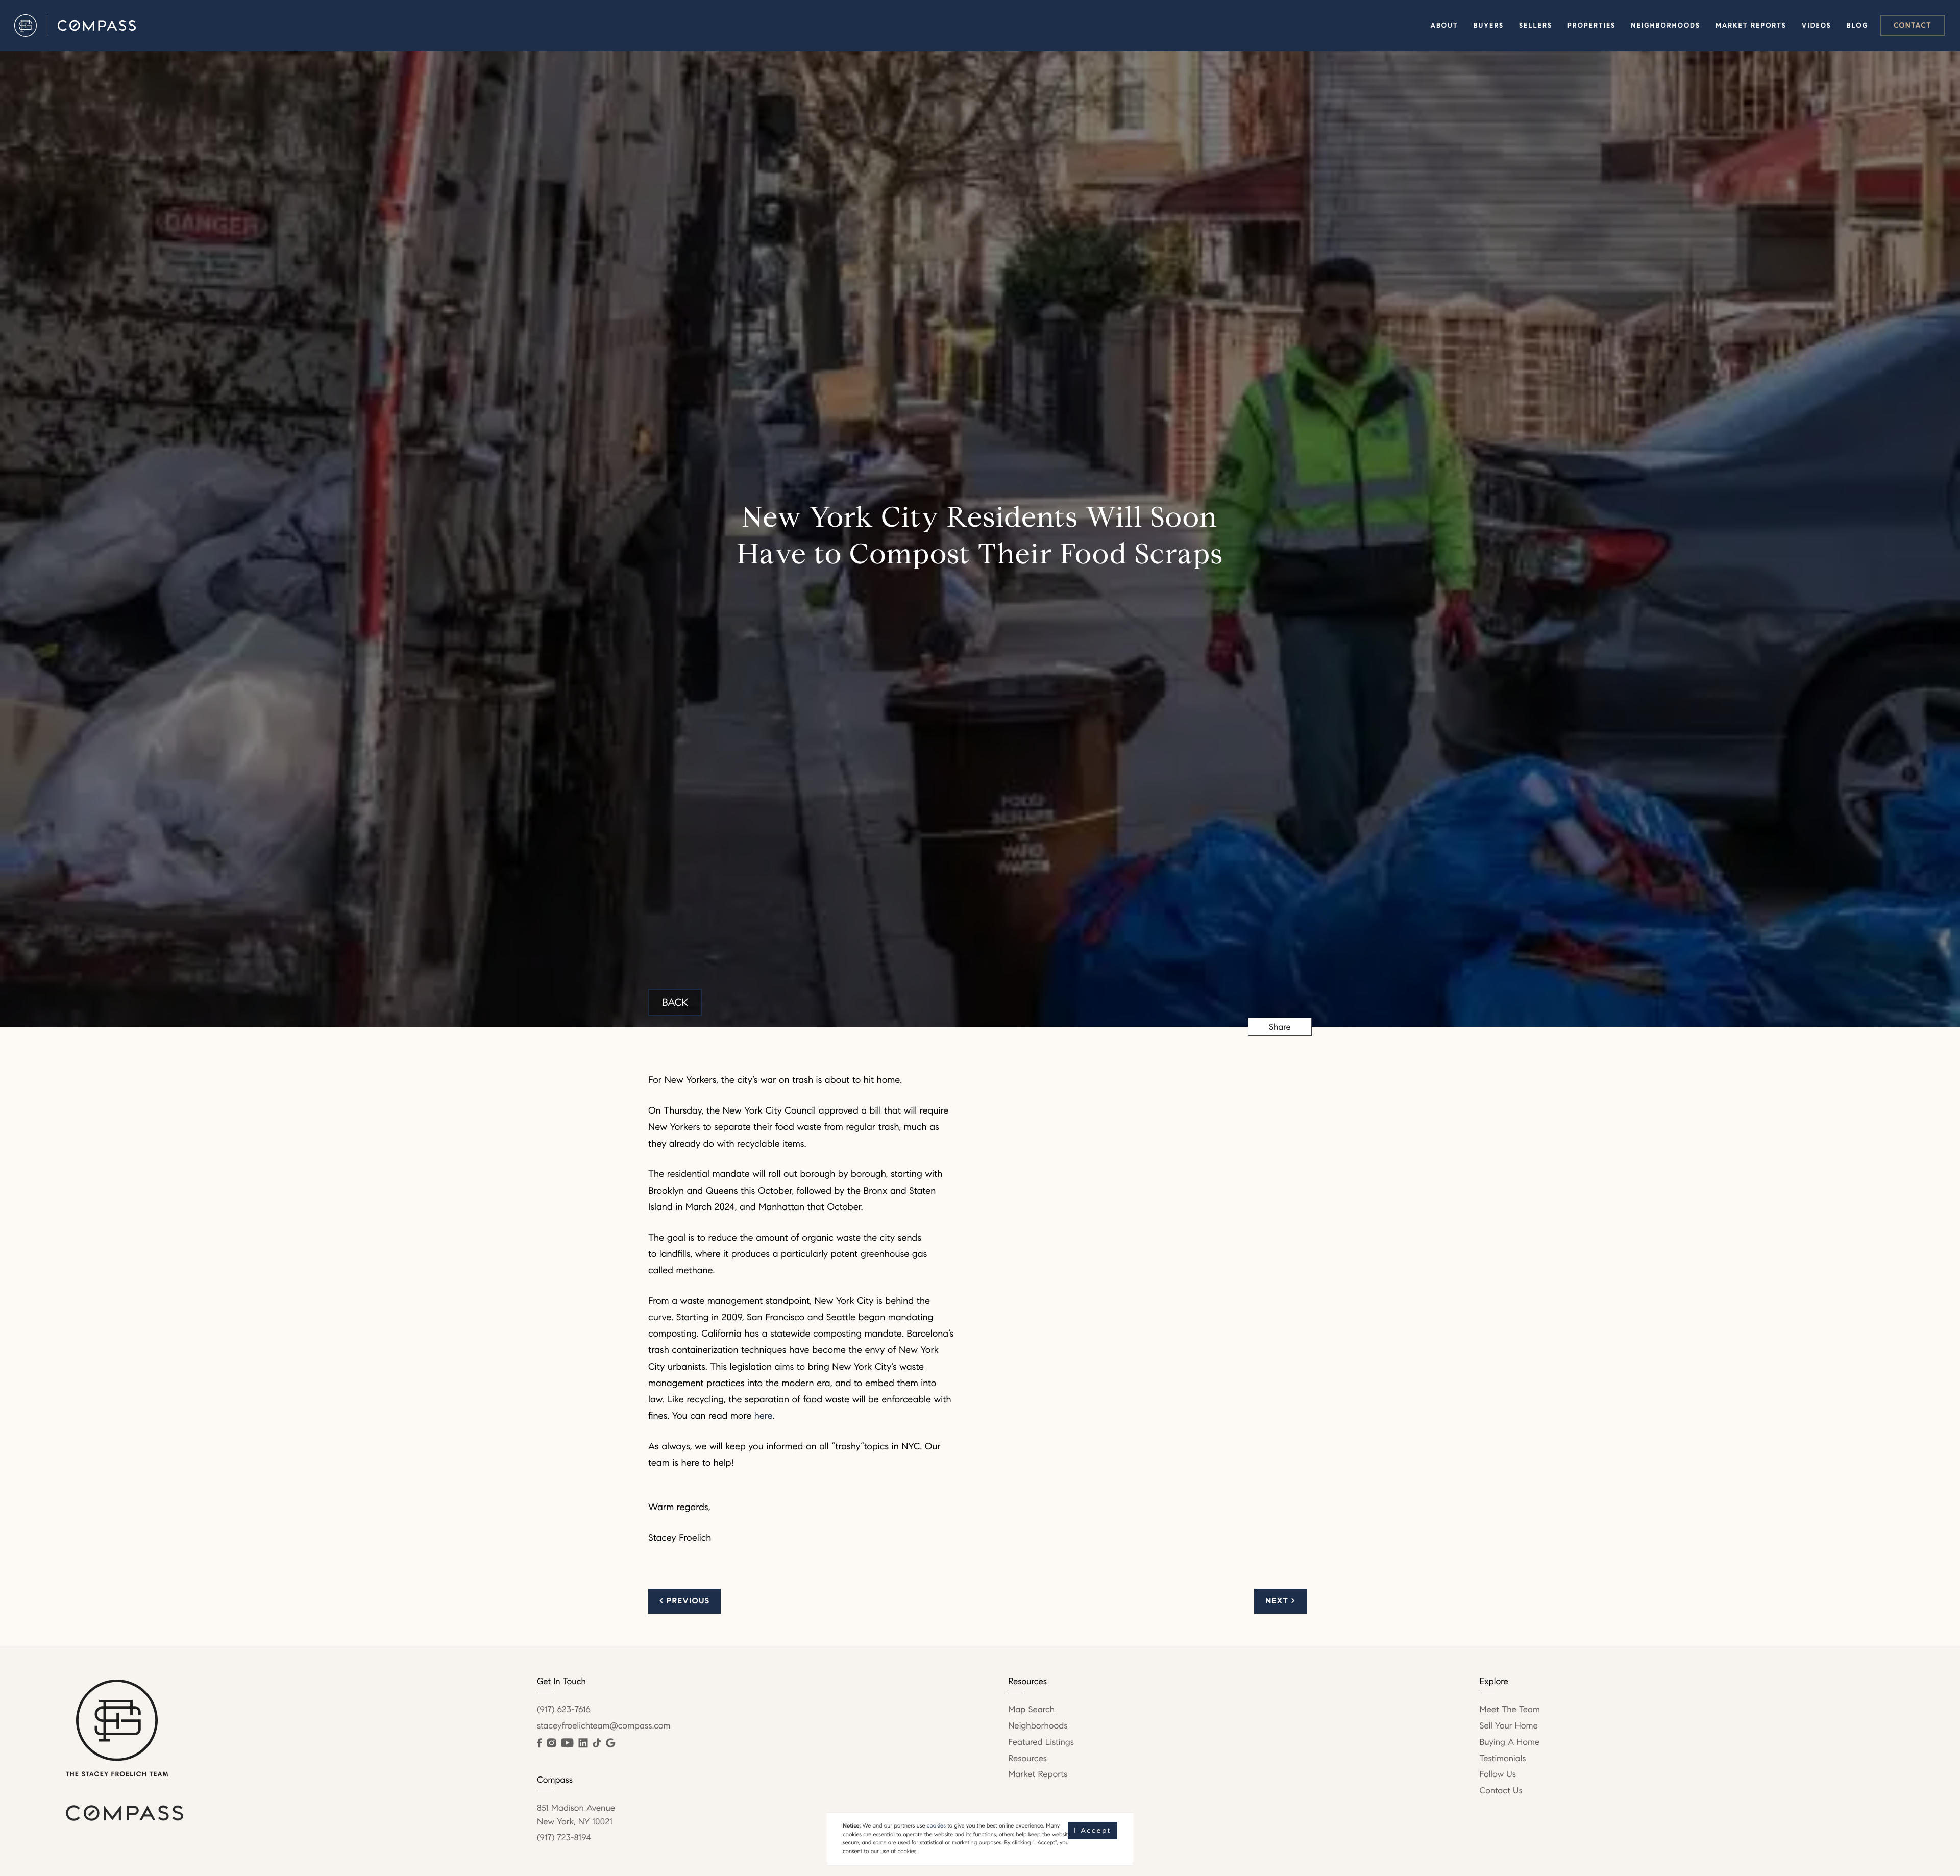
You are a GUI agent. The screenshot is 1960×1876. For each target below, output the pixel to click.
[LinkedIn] (583, 1743)
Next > (1280, 1601)
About (1444, 26)
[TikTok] (597, 1743)
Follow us (1498, 1774)
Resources (1027, 1758)
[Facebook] (539, 1743)
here (764, 1416)
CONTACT (1913, 25)
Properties (1591, 26)
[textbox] (801, 1065)
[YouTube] (567, 1743)
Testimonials (1502, 1758)
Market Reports (1751, 26)
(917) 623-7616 (564, 1709)
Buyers (1489, 26)
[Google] (610, 1743)
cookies (936, 1826)
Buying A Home (1509, 1742)
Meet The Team (1510, 1709)
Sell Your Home (1508, 1726)
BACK (675, 1002)
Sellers (1536, 26)
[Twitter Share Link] (1280, 1054)
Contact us (1501, 1791)
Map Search (1031, 1709)
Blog (1857, 26)
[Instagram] (551, 1743)
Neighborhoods (1665, 26)
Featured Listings (1041, 1742)
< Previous (684, 1601)
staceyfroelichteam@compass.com (604, 1726)
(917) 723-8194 (564, 1837)
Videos (1817, 26)
